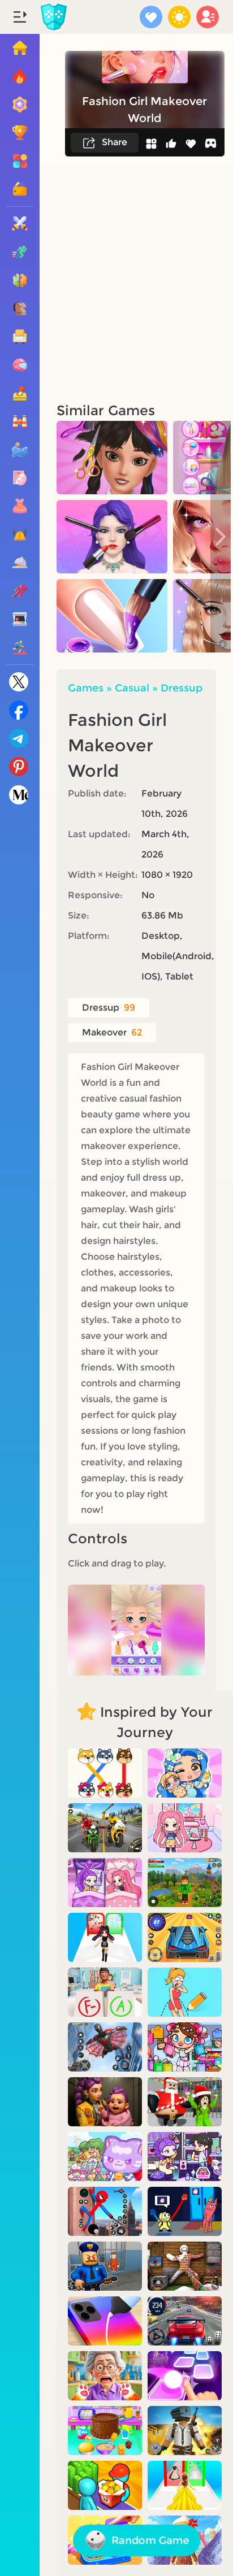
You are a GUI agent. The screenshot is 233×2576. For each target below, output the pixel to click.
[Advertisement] (116, 279)
